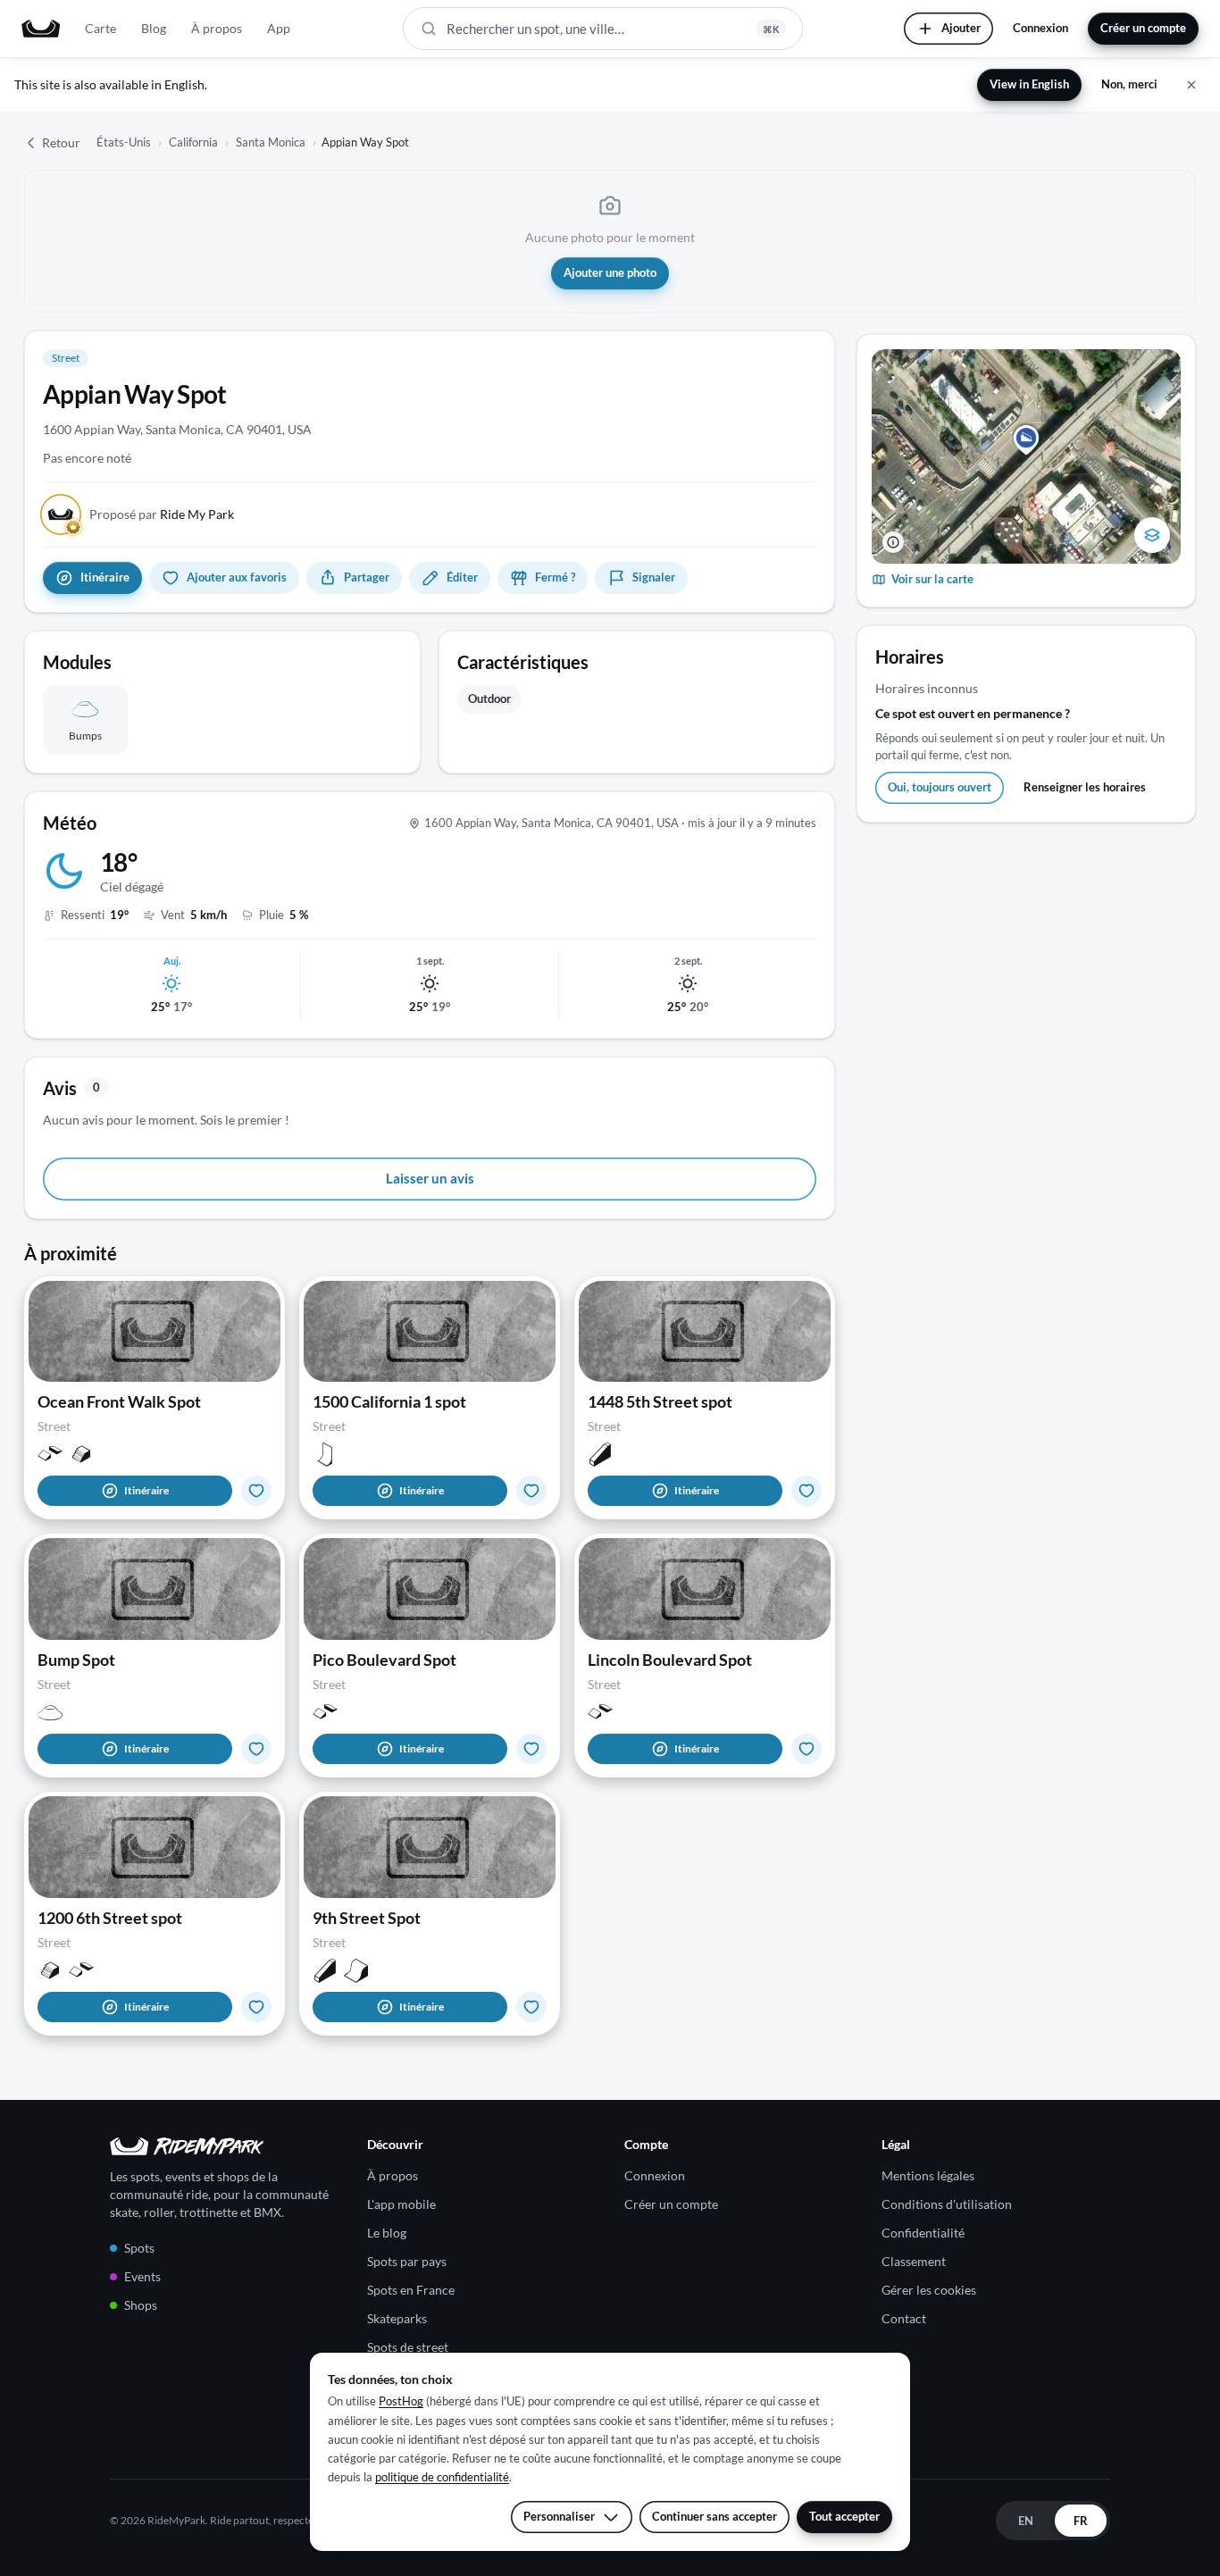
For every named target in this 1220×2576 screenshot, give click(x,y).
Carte (100, 28)
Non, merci (1129, 84)
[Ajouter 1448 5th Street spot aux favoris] (806, 1491)
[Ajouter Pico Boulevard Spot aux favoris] (531, 1749)
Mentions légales (928, 2175)
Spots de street (408, 2347)
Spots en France (411, 2290)
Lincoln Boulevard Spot (670, 1660)
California (193, 142)
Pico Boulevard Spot (384, 1660)
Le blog (387, 2233)
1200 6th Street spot (110, 1918)
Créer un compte (1143, 28)
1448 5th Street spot (660, 1401)
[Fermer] (1191, 85)
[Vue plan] (1152, 535)
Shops (141, 2305)
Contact (904, 2318)
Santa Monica (271, 142)
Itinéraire (146, 1490)
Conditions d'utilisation (947, 2204)
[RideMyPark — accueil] (41, 29)
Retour (61, 142)
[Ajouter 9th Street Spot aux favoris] (531, 2007)
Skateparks (397, 2318)
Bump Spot (76, 1660)
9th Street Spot (367, 1918)
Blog (154, 28)
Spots (139, 2248)
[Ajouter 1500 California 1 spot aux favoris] (531, 1491)
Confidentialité (923, 2233)
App (279, 28)
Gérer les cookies (929, 2290)
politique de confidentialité (442, 2477)
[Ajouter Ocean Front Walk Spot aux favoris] (256, 1491)
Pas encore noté (87, 458)
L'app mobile (401, 2204)
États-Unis (124, 142)
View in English (1029, 84)
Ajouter (961, 28)
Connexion (1040, 28)
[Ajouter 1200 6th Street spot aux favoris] (256, 2007)
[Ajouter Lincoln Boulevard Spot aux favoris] (806, 1749)
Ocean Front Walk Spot (119, 1401)
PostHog (401, 2401)
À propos (217, 28)
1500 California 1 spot (389, 1401)
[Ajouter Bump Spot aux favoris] (256, 1749)
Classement (914, 2261)
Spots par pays (407, 2261)
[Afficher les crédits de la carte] (893, 542)
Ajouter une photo (610, 272)
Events (142, 2276)
